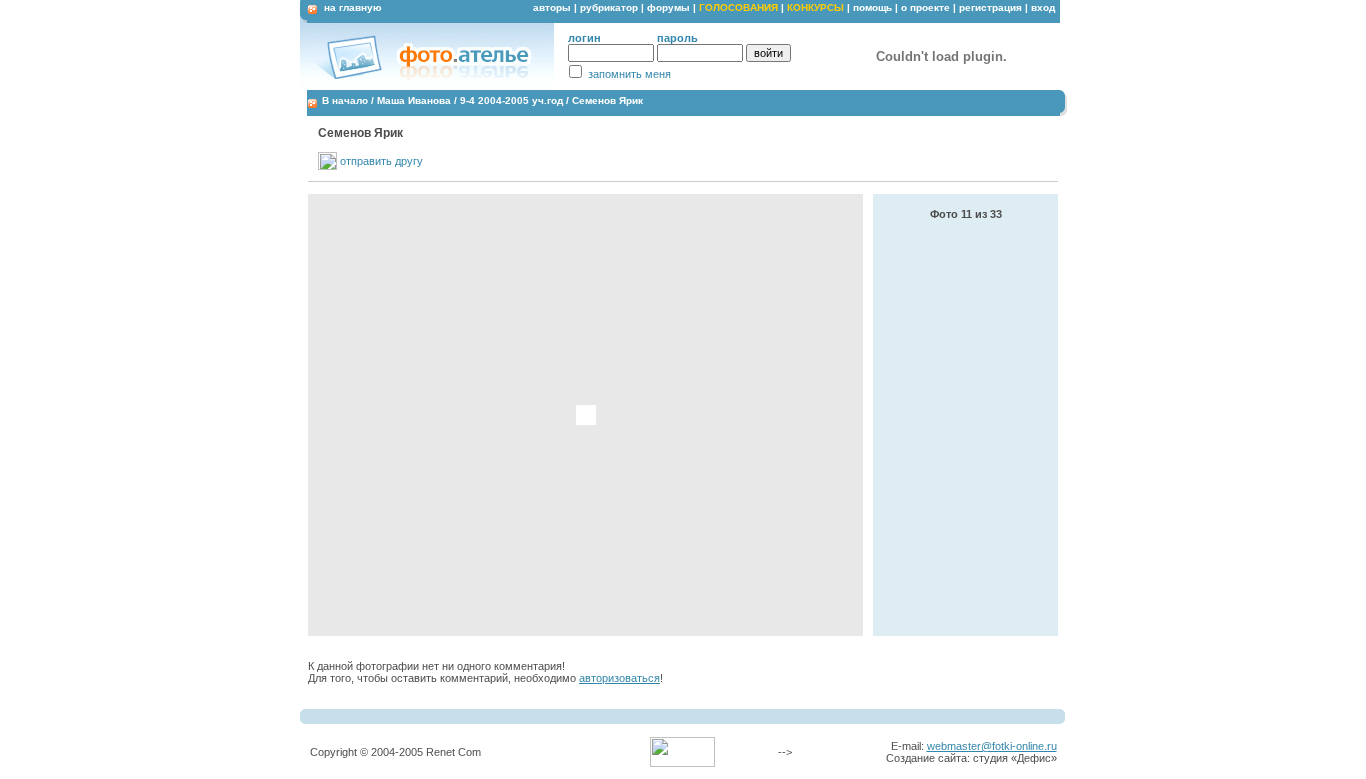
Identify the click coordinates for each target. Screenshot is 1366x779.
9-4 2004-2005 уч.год (511, 100)
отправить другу (381, 161)
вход (1043, 7)
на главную (353, 7)
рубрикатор (609, 7)
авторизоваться (619, 678)
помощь (872, 7)
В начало (345, 100)
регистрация (990, 7)
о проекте (925, 7)
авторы (552, 7)
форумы (668, 7)
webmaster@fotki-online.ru (992, 746)
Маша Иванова (414, 100)
